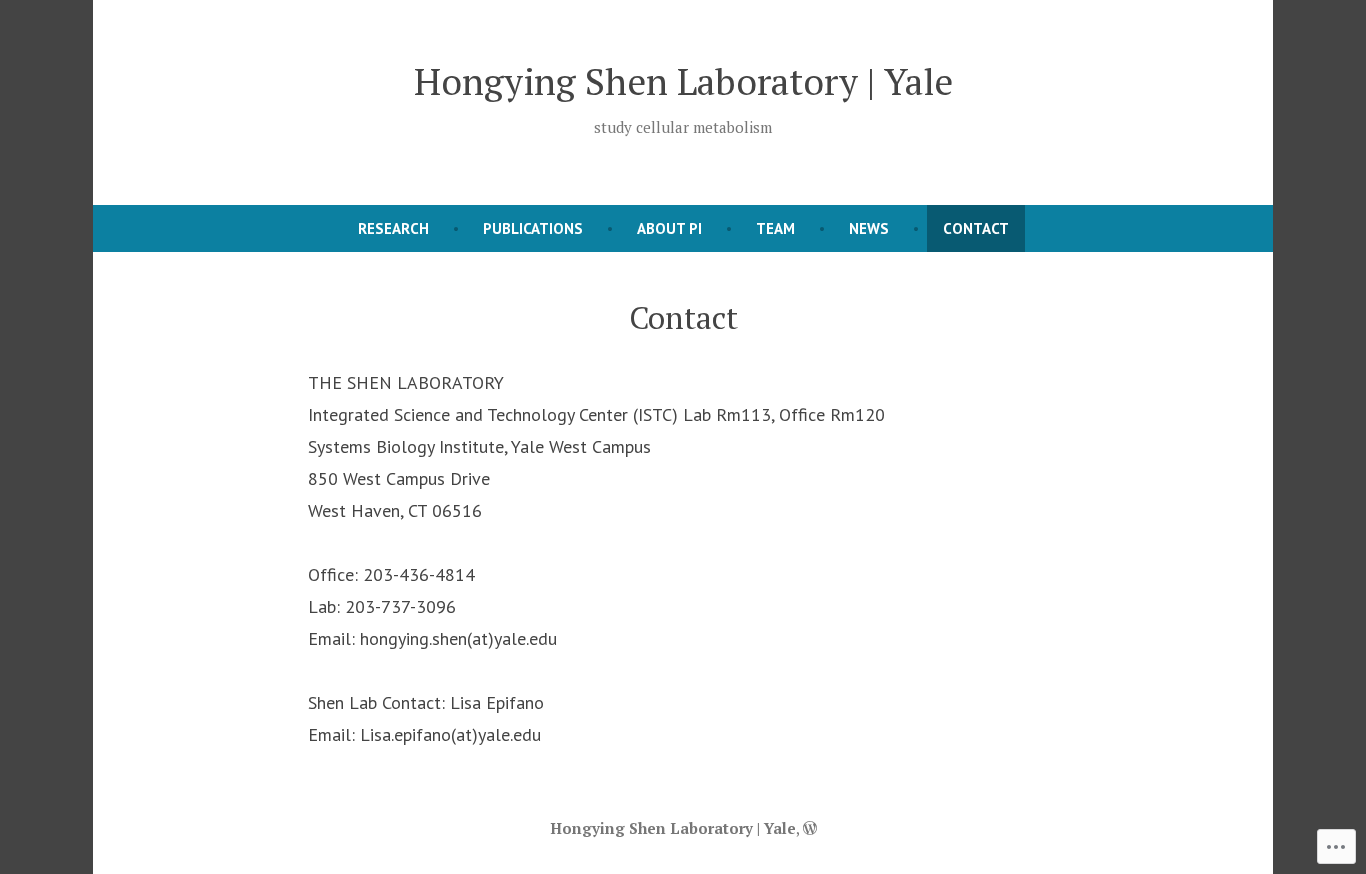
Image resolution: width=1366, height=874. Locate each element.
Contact (976, 228)
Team (775, 228)
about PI (669, 228)
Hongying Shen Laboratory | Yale (683, 81)
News (869, 228)
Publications (533, 228)
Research (393, 228)
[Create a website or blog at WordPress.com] (810, 828)
